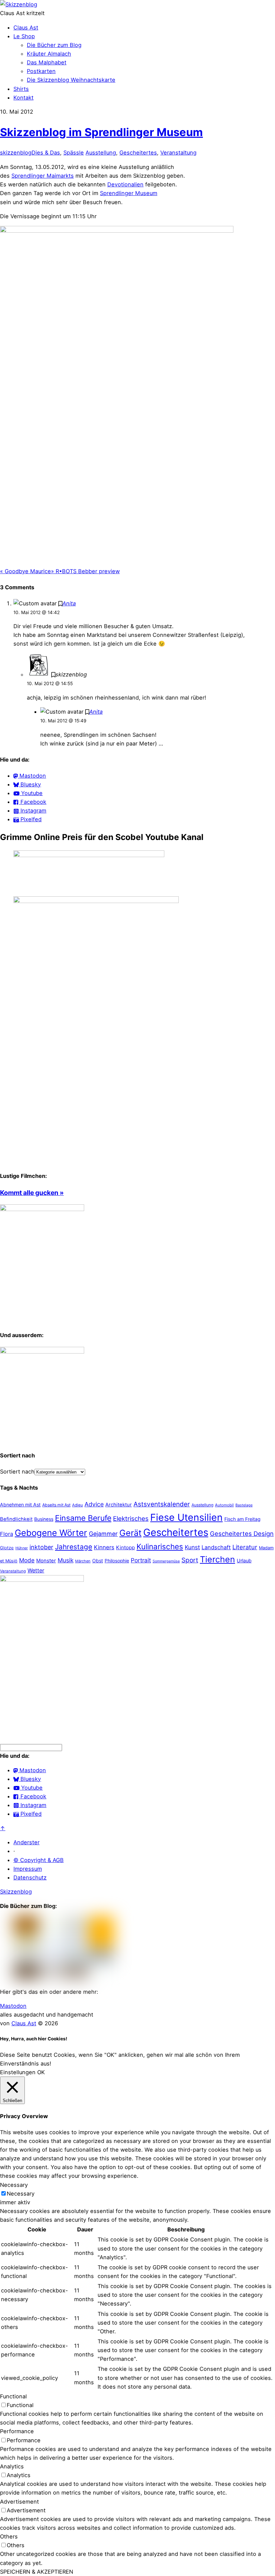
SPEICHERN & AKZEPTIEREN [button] (37, 2572)
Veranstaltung (178, 153)
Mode (27, 1560)
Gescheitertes (138, 153)
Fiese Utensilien (186, 1517)
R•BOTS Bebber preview (85, 571)
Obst (98, 1561)
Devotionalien (125, 184)
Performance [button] (17, 2431)
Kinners (104, 1547)
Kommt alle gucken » (32, 1193)
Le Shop (24, 36)
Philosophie (117, 1561)
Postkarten (41, 71)
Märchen (83, 1561)
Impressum (28, 1869)
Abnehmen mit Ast (20, 1505)
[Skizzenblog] (19, 4)
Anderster (26, 1842)
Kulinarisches (160, 1546)
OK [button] (41, 2072)
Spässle (74, 153)
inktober (41, 1547)
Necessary (21, 2194)
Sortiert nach (17, 1472)
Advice (94, 1504)
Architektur (119, 1505)
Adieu (77, 1505)
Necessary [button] (14, 2185)
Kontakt (23, 98)
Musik (66, 1560)
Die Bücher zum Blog (54, 45)
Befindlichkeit (16, 1519)
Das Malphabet (47, 62)
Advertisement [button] (19, 2502)
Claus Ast (26, 27)
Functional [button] (13, 2396)
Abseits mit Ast (56, 1505)
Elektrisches (131, 1519)
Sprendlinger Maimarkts (43, 176)
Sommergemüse (166, 1561)
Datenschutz (30, 1877)
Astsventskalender (162, 1504)
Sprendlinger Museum (129, 193)
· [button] (14, 1851)
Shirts (21, 89)
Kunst (192, 1547)
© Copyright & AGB (39, 1860)
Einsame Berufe (83, 1518)
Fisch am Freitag (242, 1519)
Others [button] (9, 2536)
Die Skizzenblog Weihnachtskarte (71, 80)
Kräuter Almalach (49, 54)
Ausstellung (101, 153)
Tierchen (217, 1559)
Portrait (141, 1560)
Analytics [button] (12, 2466)
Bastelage (244, 1505)
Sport (190, 1560)
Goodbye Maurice (25, 571)
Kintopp (125, 1547)
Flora (7, 1534)
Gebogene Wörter (51, 1533)
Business (44, 1519)
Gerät (130, 1533)
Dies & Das (46, 153)
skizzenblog (16, 153)
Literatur (245, 1547)
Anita (69, 603)
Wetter (36, 1570)
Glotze (7, 1548)
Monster (46, 1561)
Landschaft (216, 1547)
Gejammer (103, 1534)
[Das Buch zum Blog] (42, 1352)
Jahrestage (74, 1547)
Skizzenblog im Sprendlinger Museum (101, 132)
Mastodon (13, 2006)
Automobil (224, 1505)
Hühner (22, 1548)
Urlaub (244, 1561)
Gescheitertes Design (242, 1534)
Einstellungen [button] (18, 2072)
